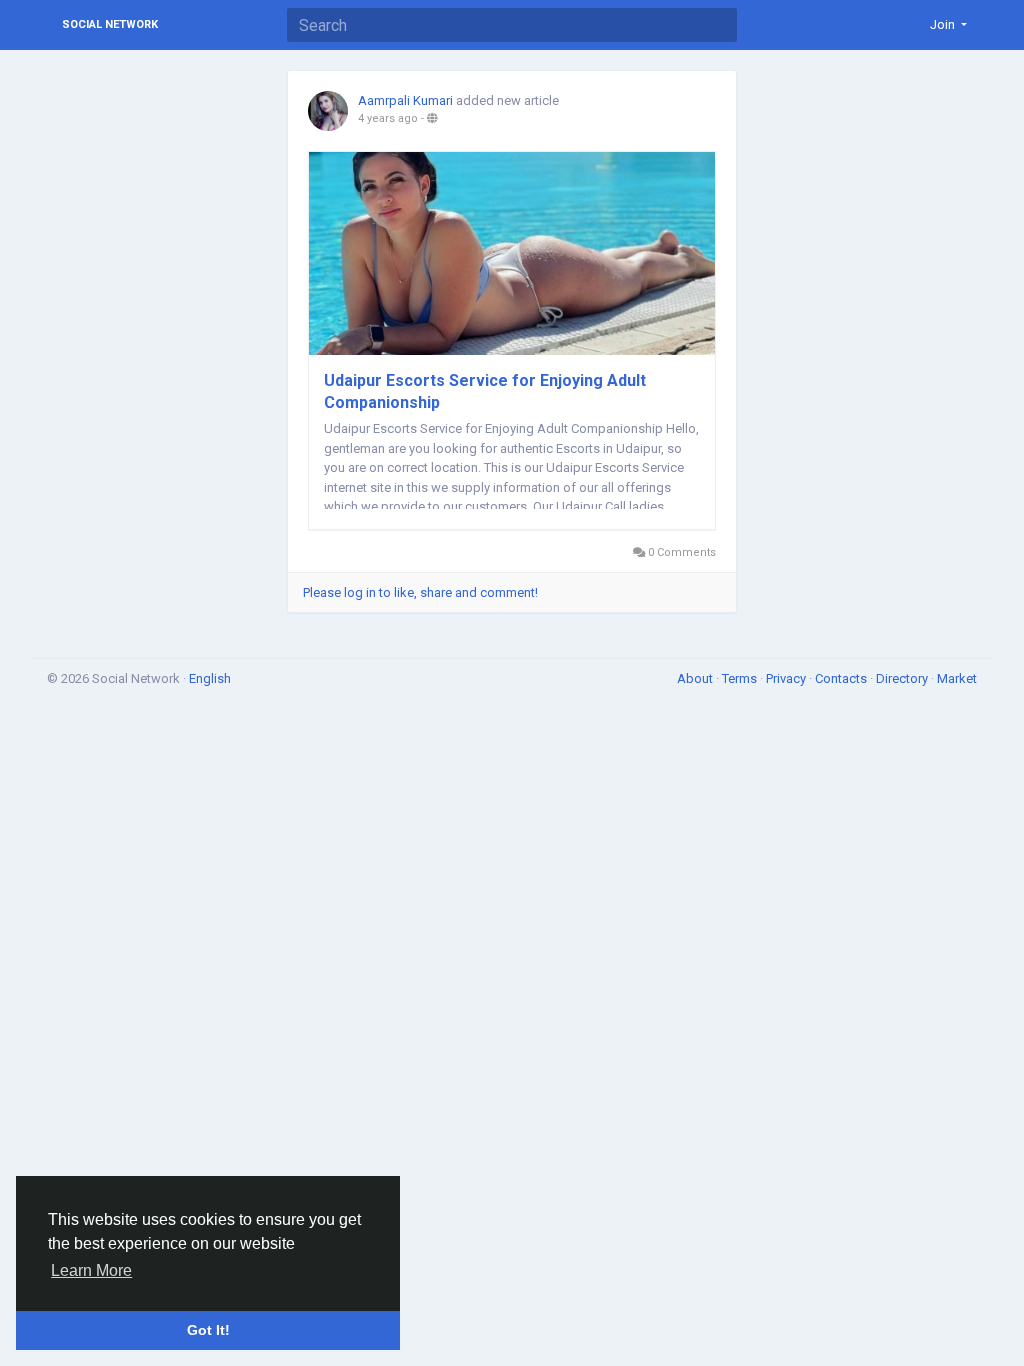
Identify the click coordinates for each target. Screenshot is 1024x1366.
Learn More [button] (91, 1270)
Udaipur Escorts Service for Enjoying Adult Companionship (485, 391)
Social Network (110, 24)
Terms (741, 678)
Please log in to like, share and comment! (420, 592)
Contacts (842, 678)
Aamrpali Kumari (405, 100)
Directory (903, 678)
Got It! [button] (208, 1330)
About (696, 678)
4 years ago (388, 118)
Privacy (787, 678)
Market (957, 678)
